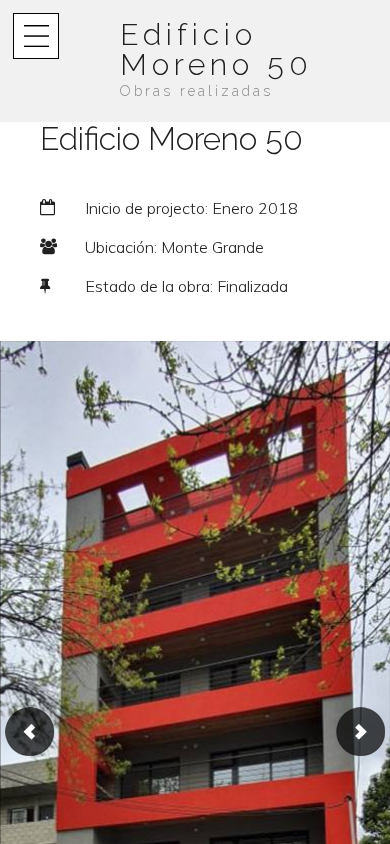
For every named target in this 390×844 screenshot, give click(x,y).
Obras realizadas (196, 91)
